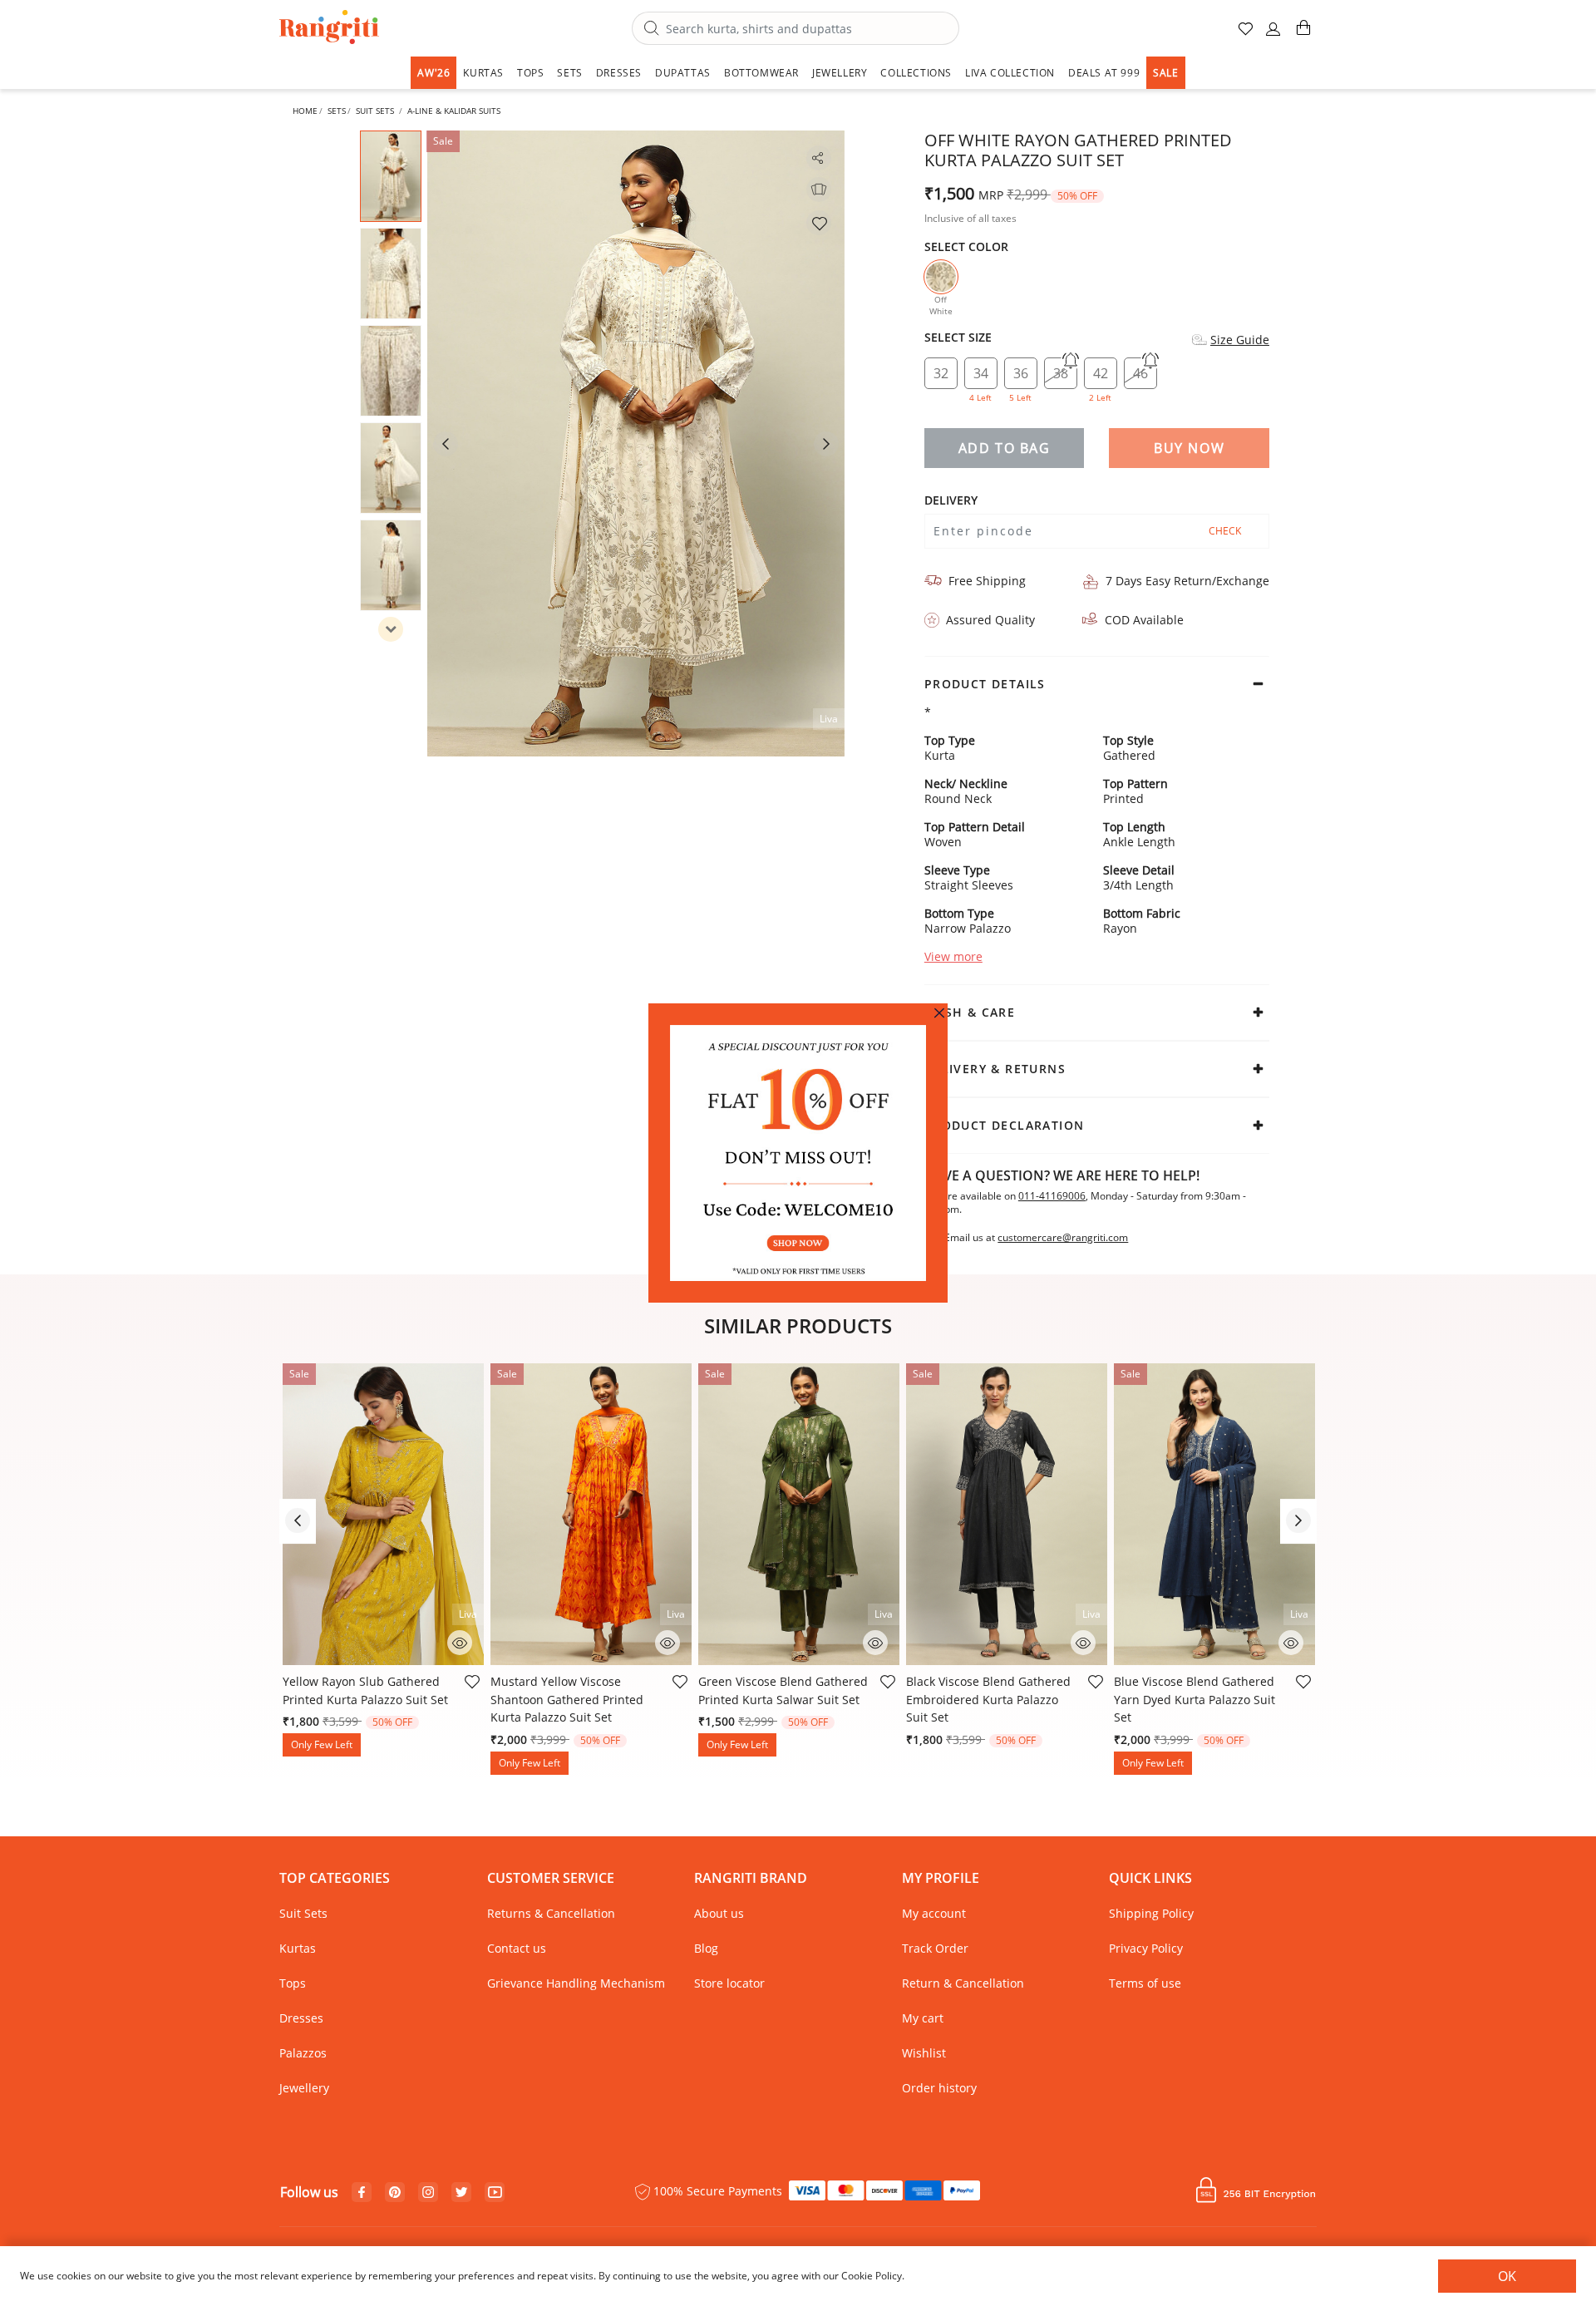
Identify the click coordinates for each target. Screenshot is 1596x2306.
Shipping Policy (1151, 1913)
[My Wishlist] (1247, 35)
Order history (939, 2088)
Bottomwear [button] (761, 73)
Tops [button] (530, 73)
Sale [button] (1165, 73)
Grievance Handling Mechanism (576, 1983)
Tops (293, 1983)
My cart (923, 2018)
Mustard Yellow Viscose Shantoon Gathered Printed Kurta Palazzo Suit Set (567, 1699)
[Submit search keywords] (652, 29)
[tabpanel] (636, 443)
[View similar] (819, 190)
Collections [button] (916, 73)
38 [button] (1061, 373)
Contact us (517, 1948)
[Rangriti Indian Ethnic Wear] (330, 29)
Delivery (951, 500)
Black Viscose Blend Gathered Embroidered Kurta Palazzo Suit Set (988, 1699)
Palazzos (303, 2053)
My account (934, 1913)
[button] (1273, 35)
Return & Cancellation (963, 1983)
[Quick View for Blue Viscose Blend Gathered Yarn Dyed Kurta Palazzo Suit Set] (1291, 1641)
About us (719, 1913)
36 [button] (1020, 377)
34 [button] (980, 377)
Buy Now (1189, 448)
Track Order (935, 1948)
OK (1507, 2276)
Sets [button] (569, 73)
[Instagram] (428, 2193)
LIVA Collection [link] (1010, 73)
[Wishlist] (819, 223)
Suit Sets (375, 111)
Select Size (958, 338)
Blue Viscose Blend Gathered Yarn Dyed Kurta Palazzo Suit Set (1195, 1699)
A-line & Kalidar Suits (454, 111)
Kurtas (298, 1948)
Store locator (729, 1983)
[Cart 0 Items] (1303, 34)
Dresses (301, 2018)
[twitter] (462, 2193)
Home (305, 111)
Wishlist (924, 2053)
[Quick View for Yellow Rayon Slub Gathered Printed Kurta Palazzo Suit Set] (460, 1641)
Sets (337, 111)
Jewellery (304, 2088)
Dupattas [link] (683, 73)
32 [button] (941, 373)
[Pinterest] (395, 2193)
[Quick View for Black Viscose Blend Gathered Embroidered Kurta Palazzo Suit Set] (1083, 1641)
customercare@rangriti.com (1063, 1238)
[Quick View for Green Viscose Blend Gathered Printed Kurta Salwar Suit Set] (875, 1641)
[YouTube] (495, 2193)
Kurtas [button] (483, 73)
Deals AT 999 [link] (1104, 73)
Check (1225, 531)
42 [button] (1100, 377)
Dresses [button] (619, 73)
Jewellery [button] (840, 73)
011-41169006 (1052, 1196)
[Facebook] (362, 2193)
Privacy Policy (1146, 1948)
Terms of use (1145, 1983)
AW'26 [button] (433, 73)
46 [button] (1140, 373)
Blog (706, 1948)
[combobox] (796, 28)
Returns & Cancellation (551, 1913)
